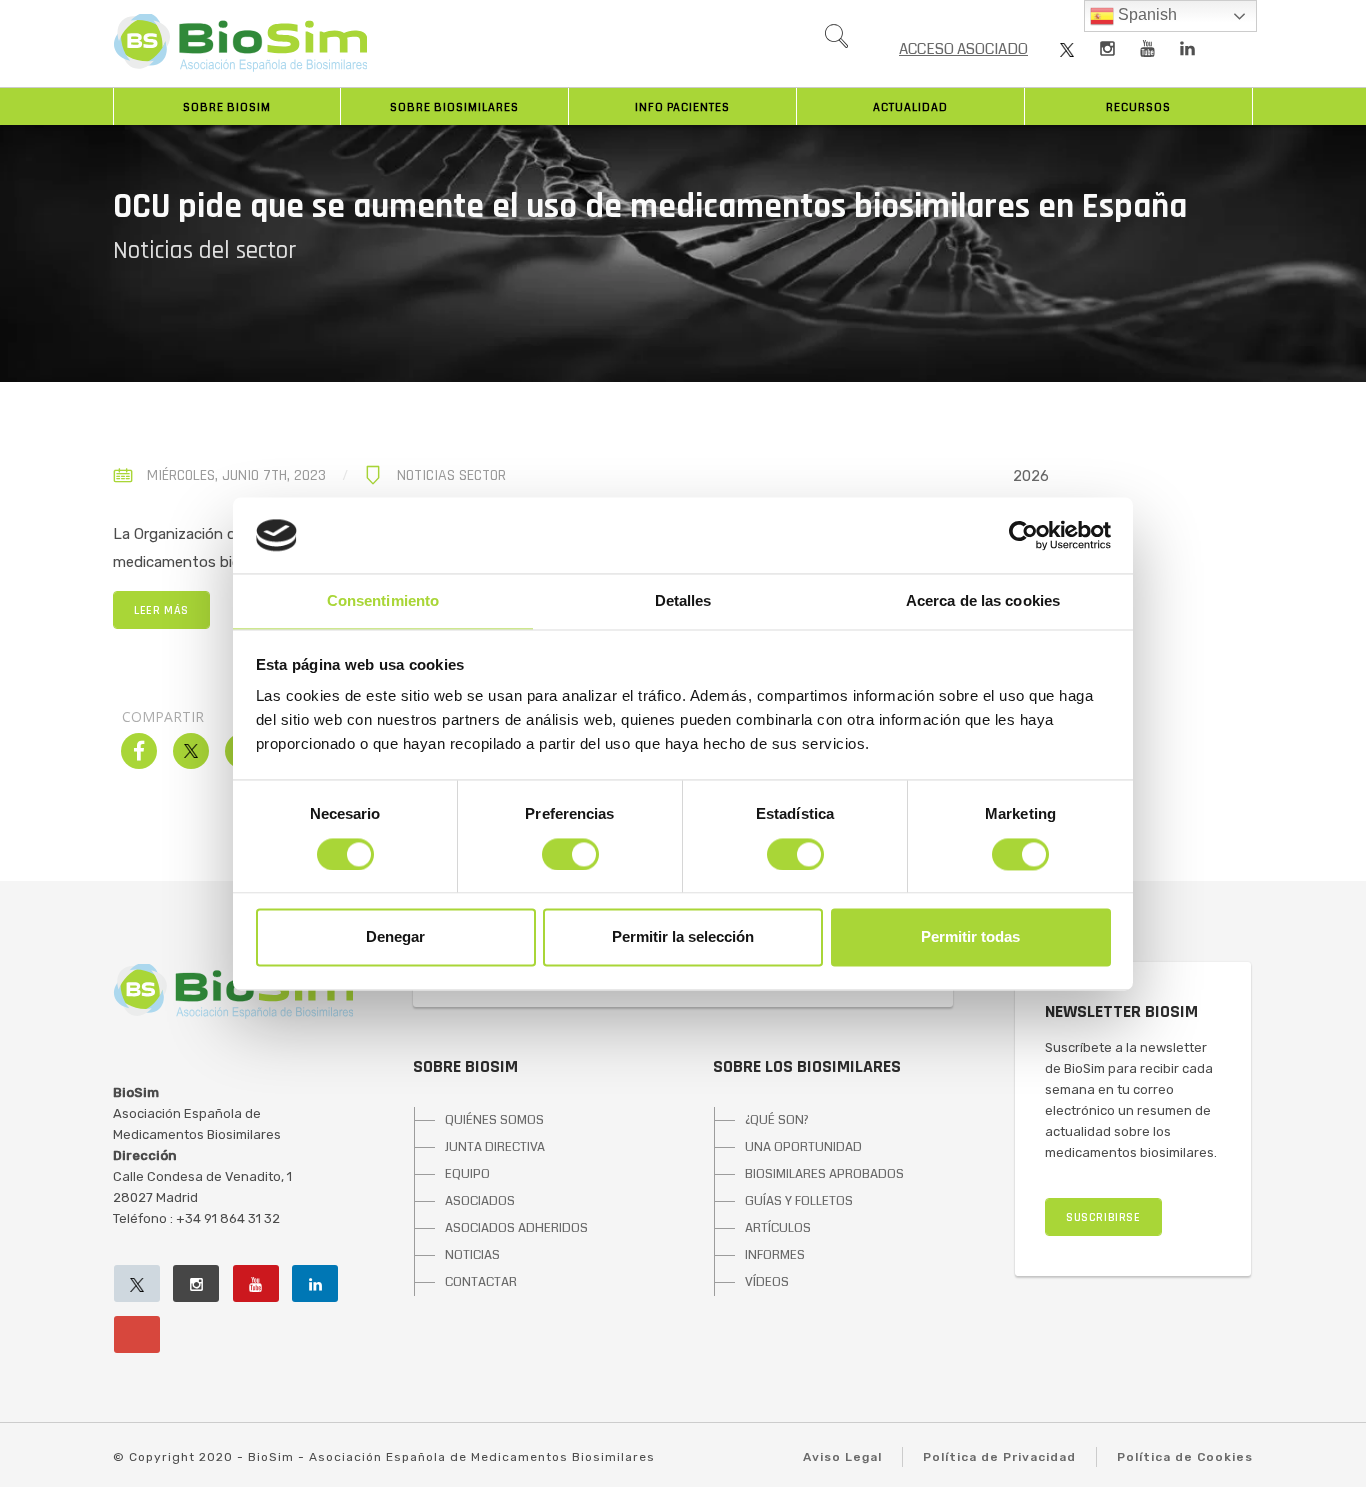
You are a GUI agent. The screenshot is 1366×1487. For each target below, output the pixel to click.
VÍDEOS (767, 1282)
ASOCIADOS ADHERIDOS (516, 1228)
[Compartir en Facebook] (139, 763)
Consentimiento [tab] (383, 601)
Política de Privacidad (999, 1457)
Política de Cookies (1185, 1457)
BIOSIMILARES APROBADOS (824, 1174)
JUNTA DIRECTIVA (495, 1147)
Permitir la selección (683, 937)
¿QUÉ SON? (777, 1120)
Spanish (1145, 14)
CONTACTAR (481, 1282)
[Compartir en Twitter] (191, 763)
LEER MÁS (161, 610)
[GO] (836, 41)
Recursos (1138, 107)
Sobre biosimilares (454, 107)
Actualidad (910, 107)
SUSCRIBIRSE (1103, 1217)
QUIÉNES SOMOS (494, 1120)
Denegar (395, 937)
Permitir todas (970, 937)
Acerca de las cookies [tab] (983, 601)
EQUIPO (467, 1174)
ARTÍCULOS (778, 1228)
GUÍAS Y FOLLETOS (799, 1201)
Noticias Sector (451, 475)
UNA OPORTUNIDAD (803, 1147)
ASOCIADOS (480, 1201)
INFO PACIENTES (682, 107)
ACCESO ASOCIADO (963, 49)
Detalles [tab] (683, 601)
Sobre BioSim (227, 107)
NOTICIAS (472, 1255)
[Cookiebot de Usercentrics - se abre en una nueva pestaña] (1023, 535)
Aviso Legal (842, 1457)
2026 (1031, 476)
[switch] (570, 854)
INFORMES (775, 1255)
